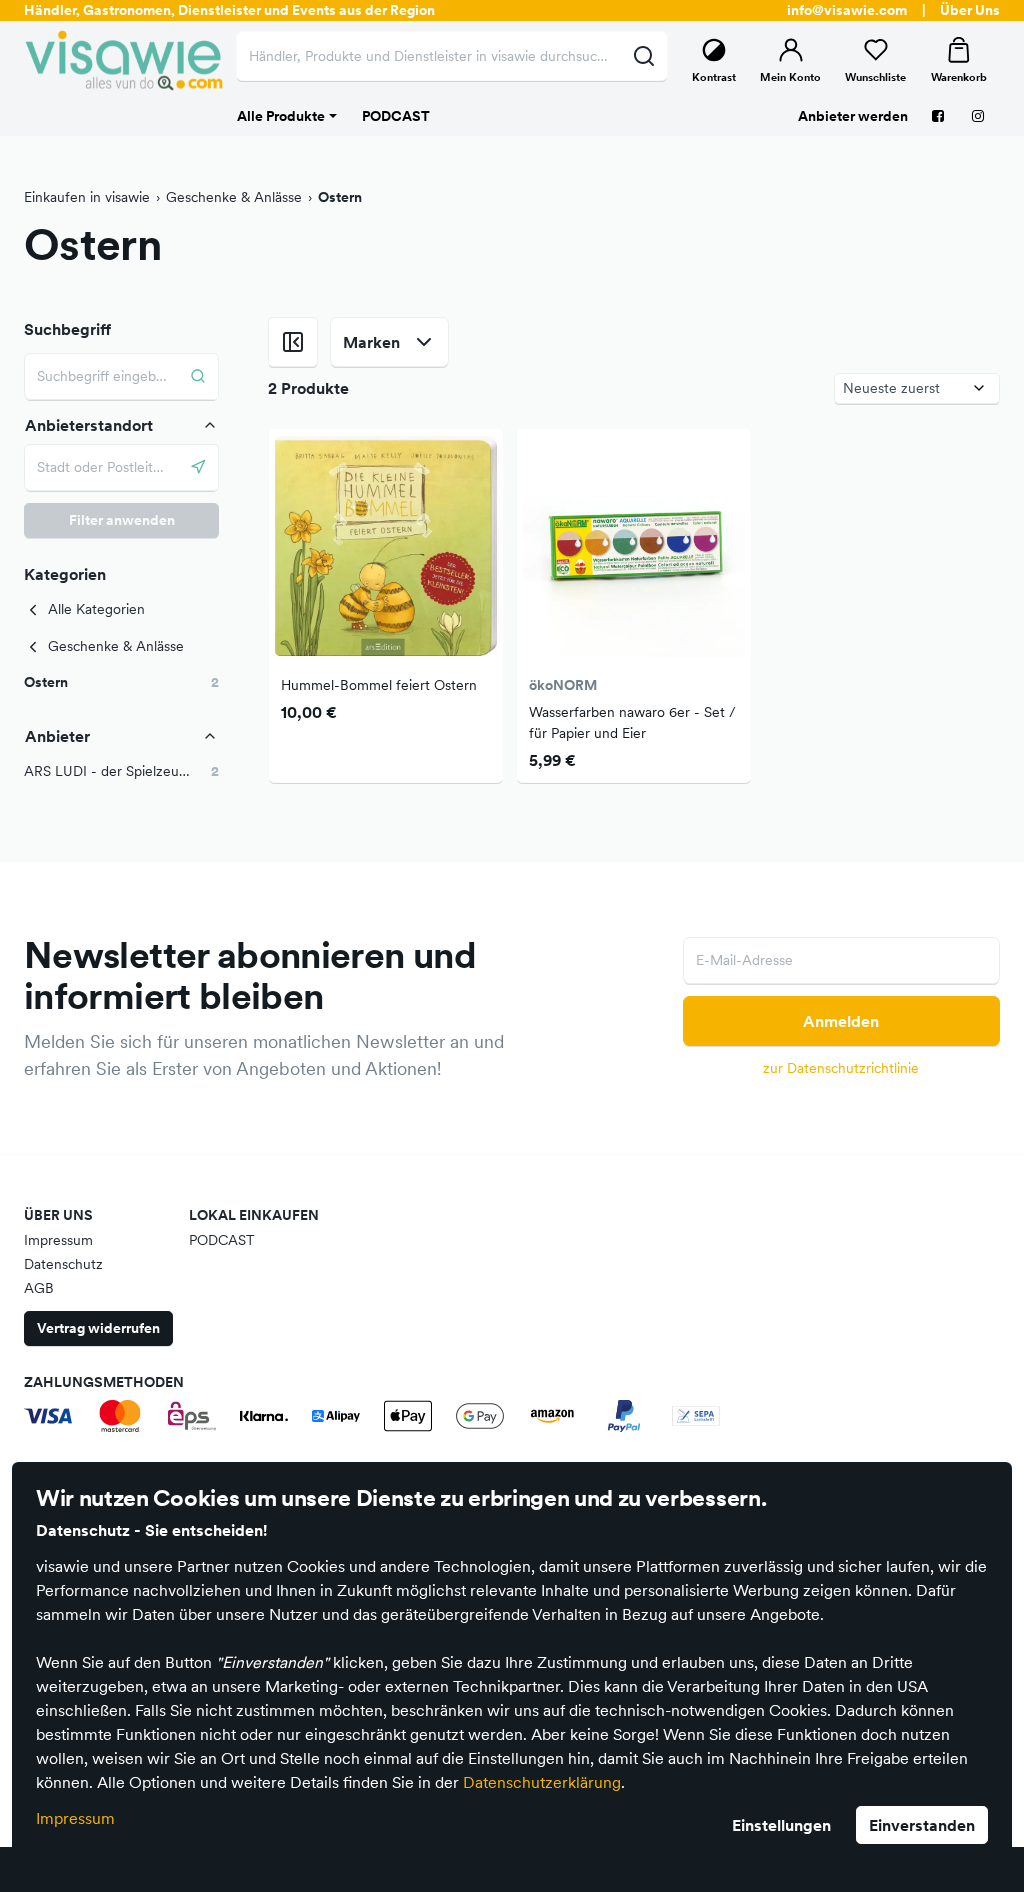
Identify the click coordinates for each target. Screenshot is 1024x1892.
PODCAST (222, 1240)
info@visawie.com (847, 10)
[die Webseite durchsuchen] (643, 56)
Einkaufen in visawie (87, 197)
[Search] (198, 376)
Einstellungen (781, 1825)
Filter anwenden (122, 520)
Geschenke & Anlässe (234, 197)
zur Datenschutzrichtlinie (841, 1068)
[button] (121, 682)
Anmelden (841, 1021)
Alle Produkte (281, 116)
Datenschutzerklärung (542, 1782)
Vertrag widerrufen (98, 1328)
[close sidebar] (293, 342)
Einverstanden (922, 1825)
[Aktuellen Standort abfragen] (198, 467)
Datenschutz (63, 1264)
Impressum (75, 1818)
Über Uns (970, 10)
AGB (39, 1288)
